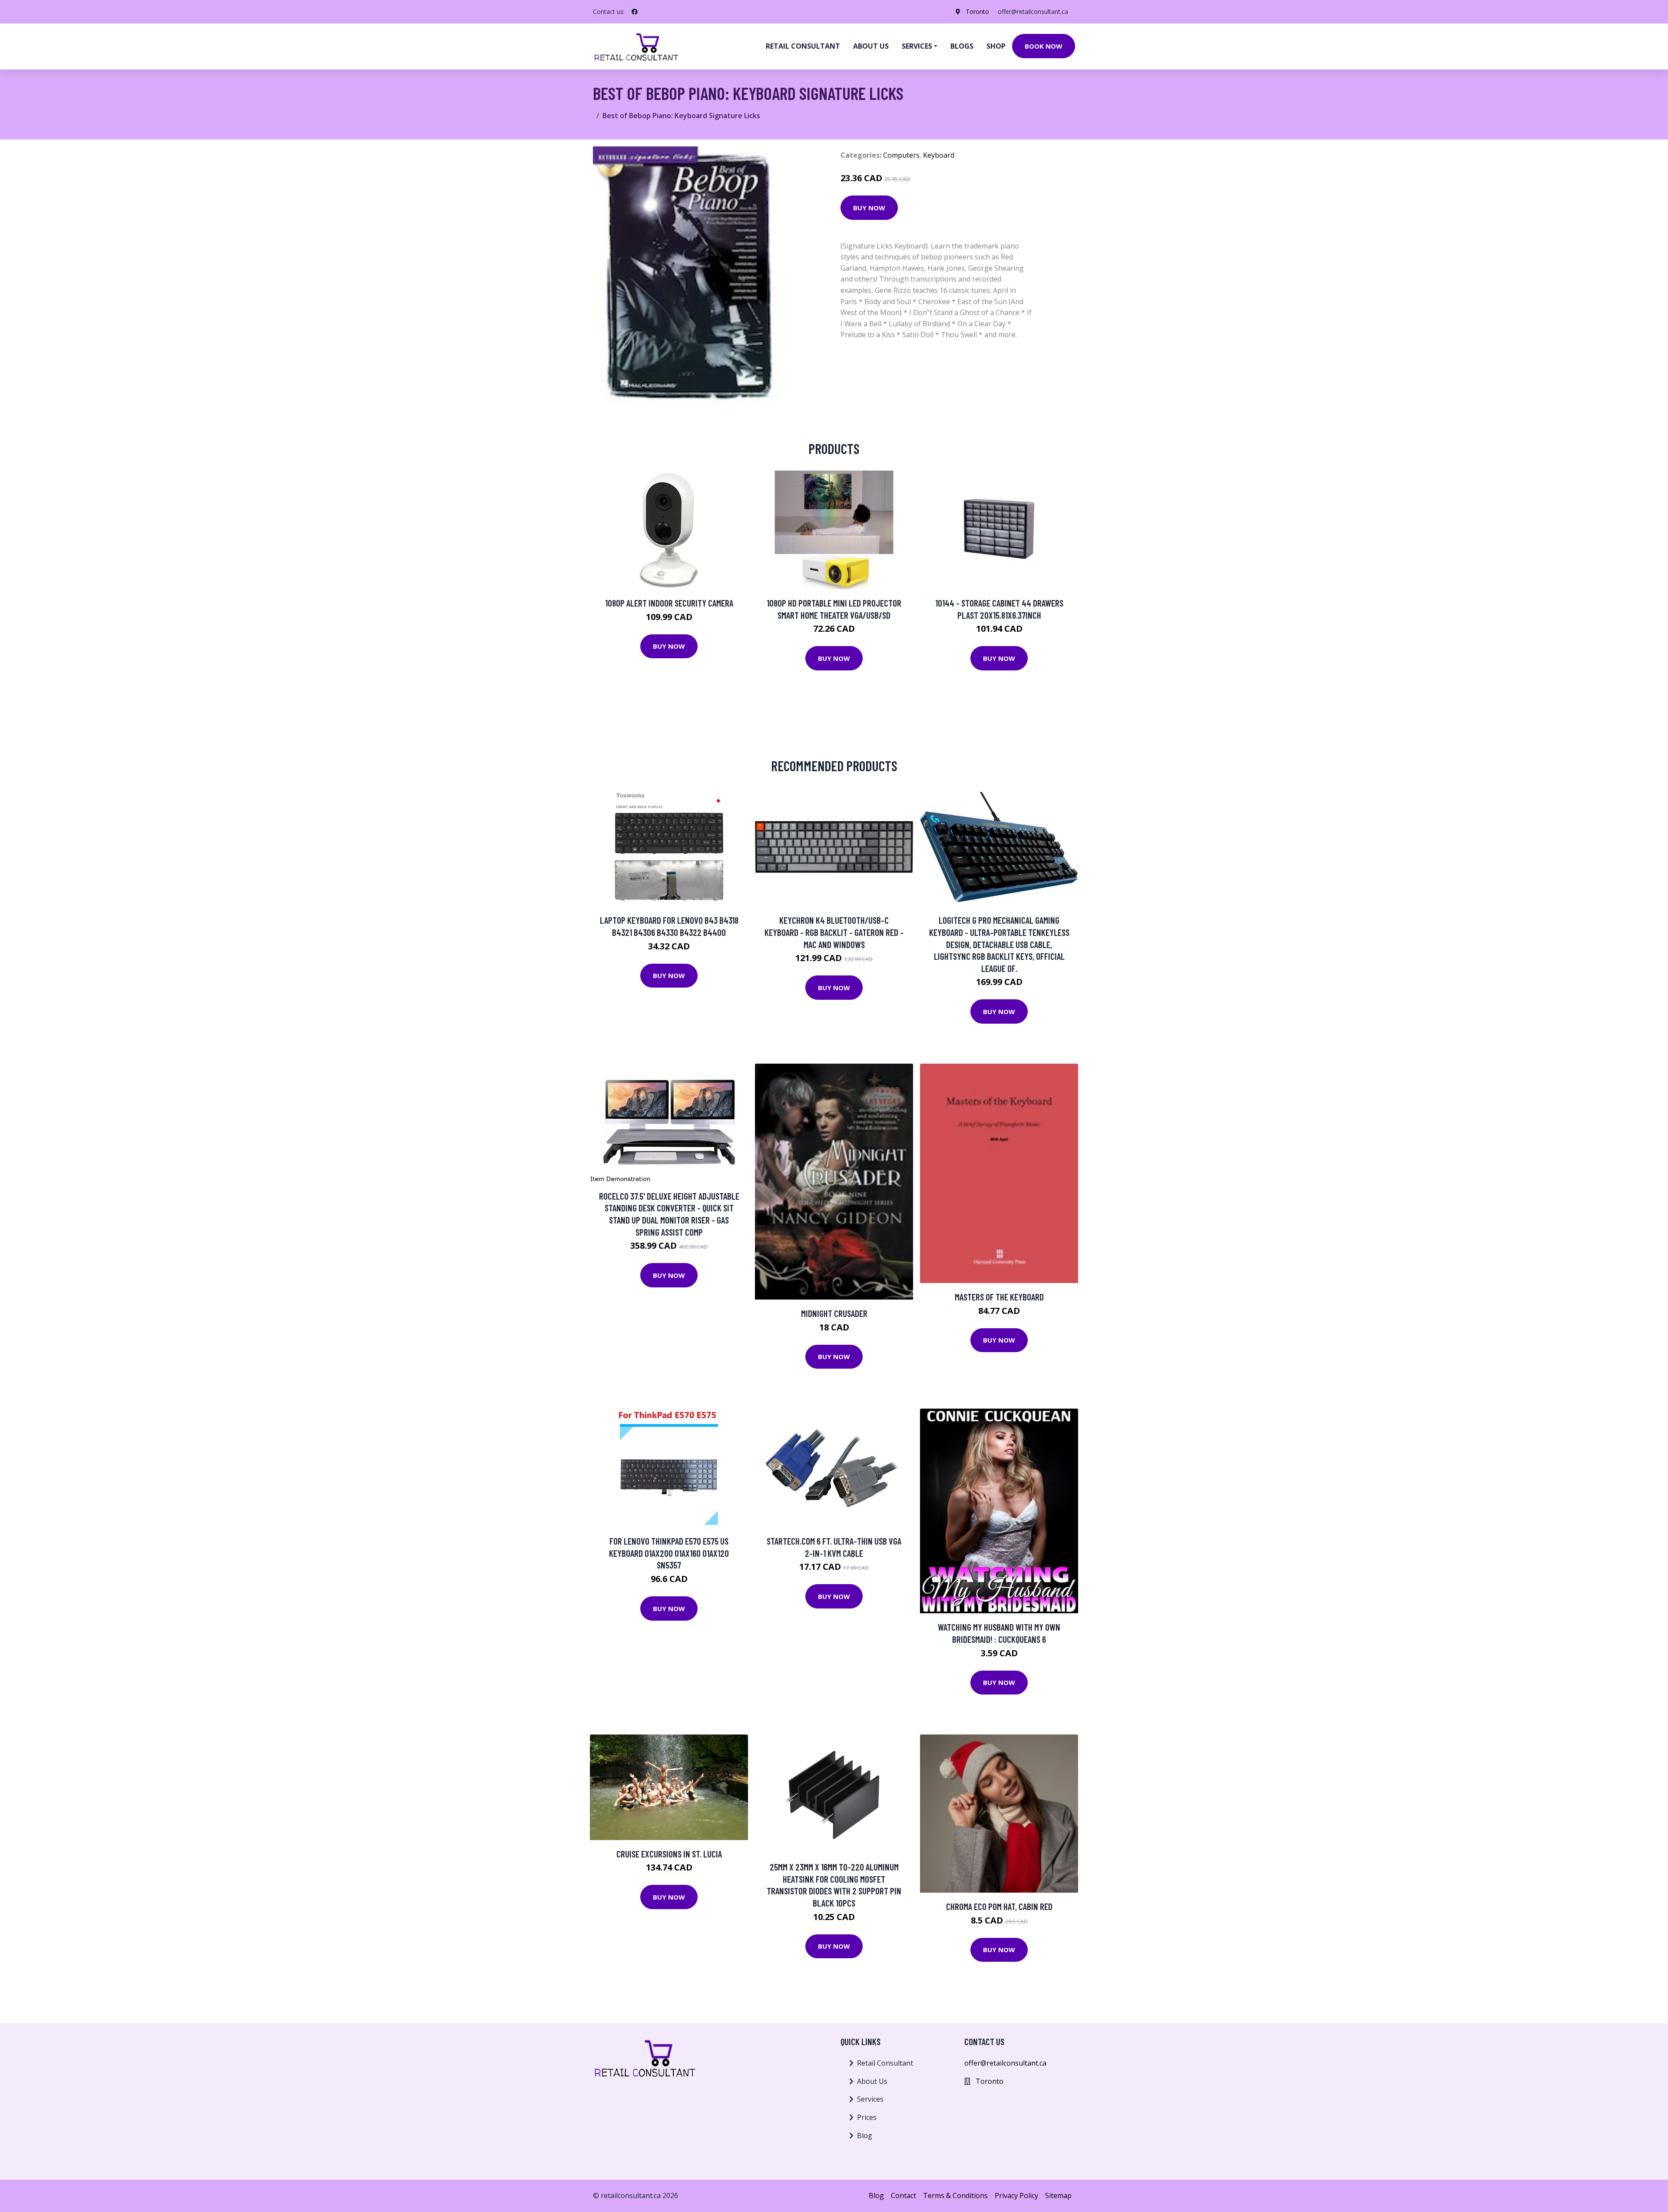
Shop (996, 46)
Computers (901, 155)
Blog (865, 2136)
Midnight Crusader (834, 1313)
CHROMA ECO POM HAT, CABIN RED (999, 1906)
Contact (903, 2195)
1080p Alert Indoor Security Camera (669, 603)
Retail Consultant (803, 46)
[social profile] (635, 12)
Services (870, 2099)
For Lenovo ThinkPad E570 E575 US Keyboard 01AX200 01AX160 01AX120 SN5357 (669, 1553)
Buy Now (869, 208)
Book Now (1044, 46)
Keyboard (939, 155)
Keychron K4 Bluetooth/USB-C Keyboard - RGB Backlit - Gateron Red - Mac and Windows (834, 932)
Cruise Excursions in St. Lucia (669, 1854)
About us (871, 46)
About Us (872, 2081)
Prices (867, 2117)
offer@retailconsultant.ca (1033, 12)
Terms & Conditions (955, 2195)
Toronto (977, 12)
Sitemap (1058, 2195)
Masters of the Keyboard (999, 1297)
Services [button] (917, 46)
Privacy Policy (1016, 2195)
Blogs (962, 46)
